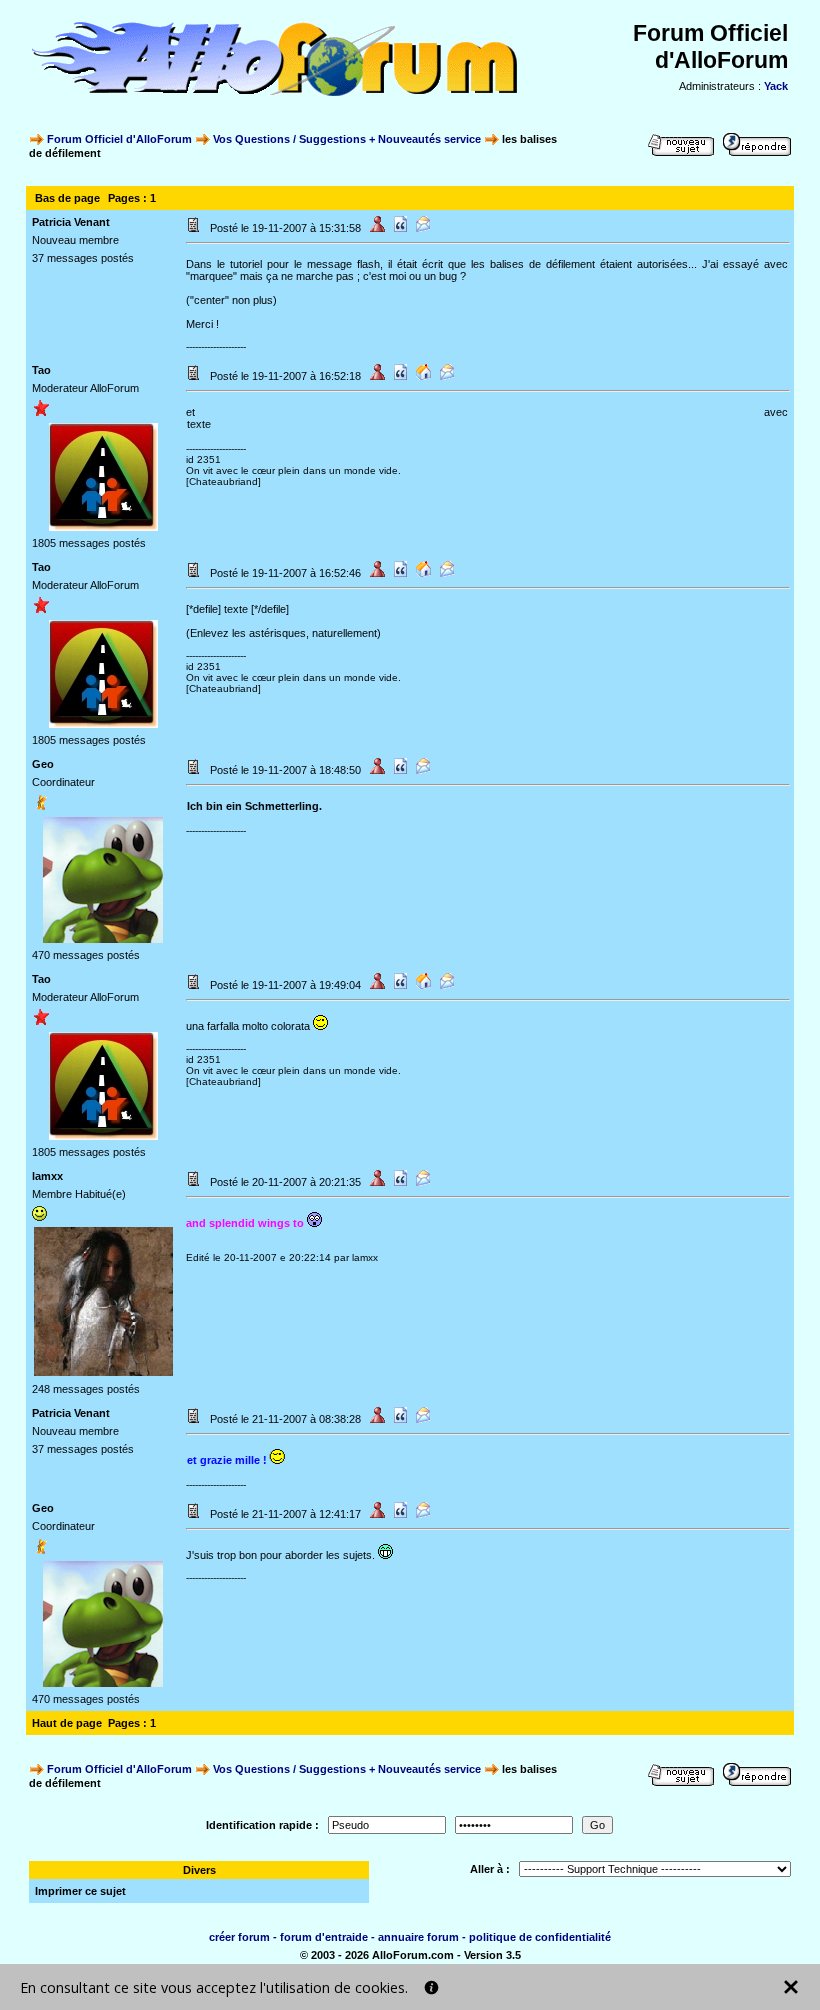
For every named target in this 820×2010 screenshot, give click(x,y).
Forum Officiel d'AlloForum (119, 139)
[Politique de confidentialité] (431, 1987)
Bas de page (67, 198)
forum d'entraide (324, 1937)
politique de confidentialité (540, 1937)
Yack (776, 86)
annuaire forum (418, 1937)
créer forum (239, 1937)
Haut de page (67, 1723)
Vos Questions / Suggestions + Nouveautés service (347, 139)
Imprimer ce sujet (80, 1891)
